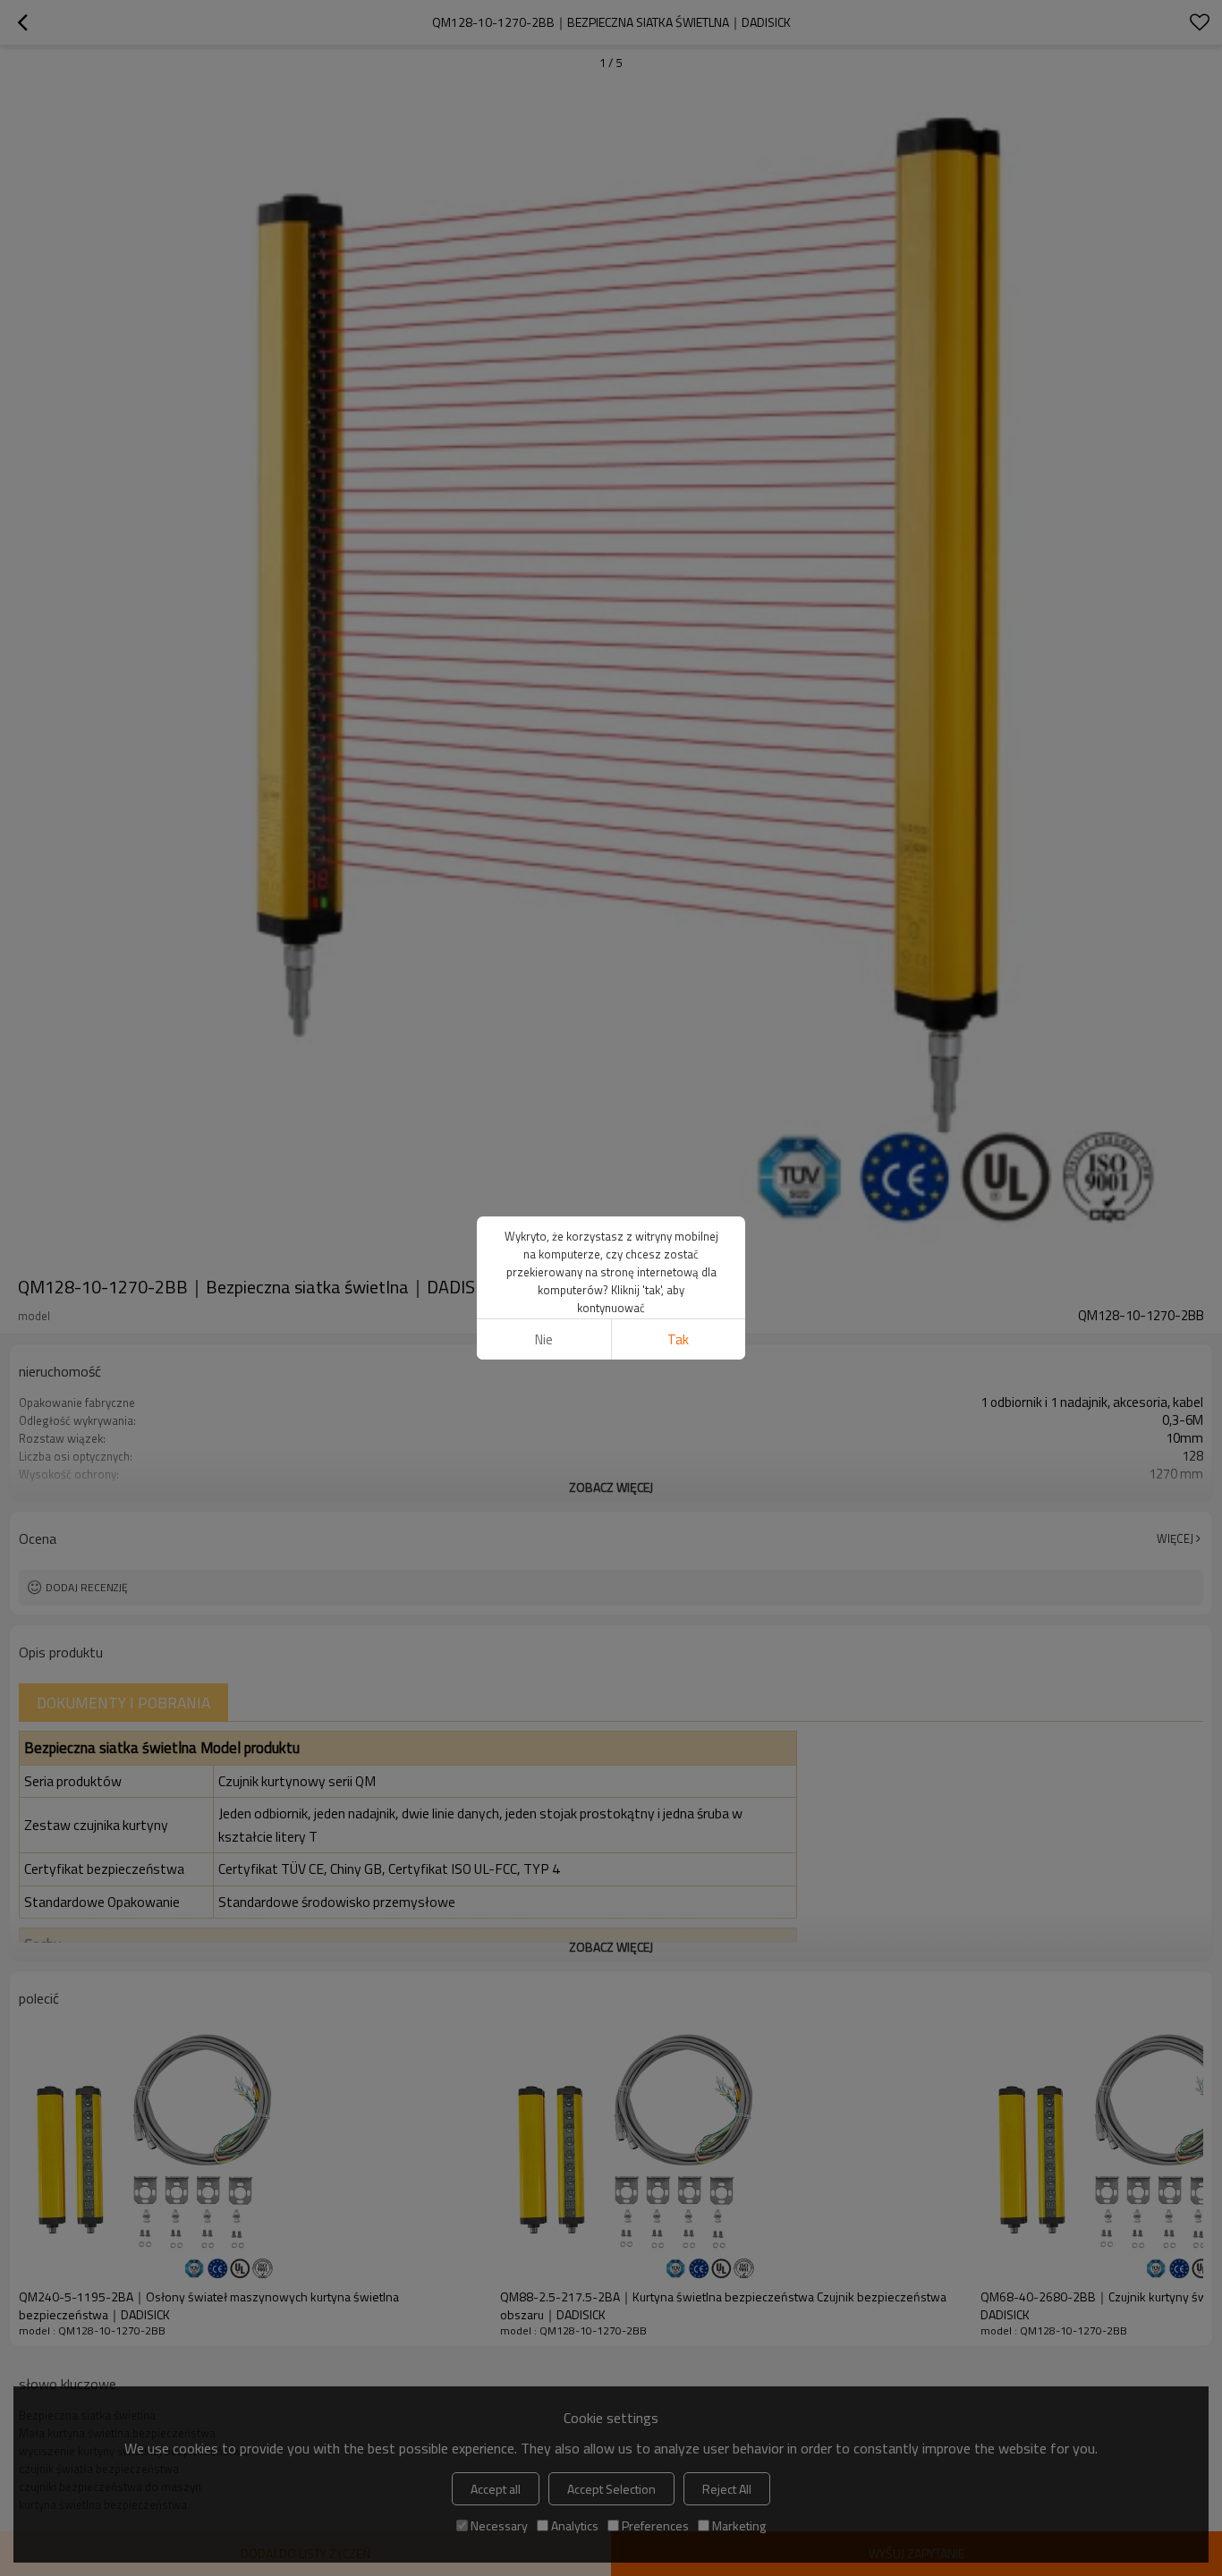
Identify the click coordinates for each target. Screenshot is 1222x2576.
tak (678, 1339)
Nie (544, 1339)
